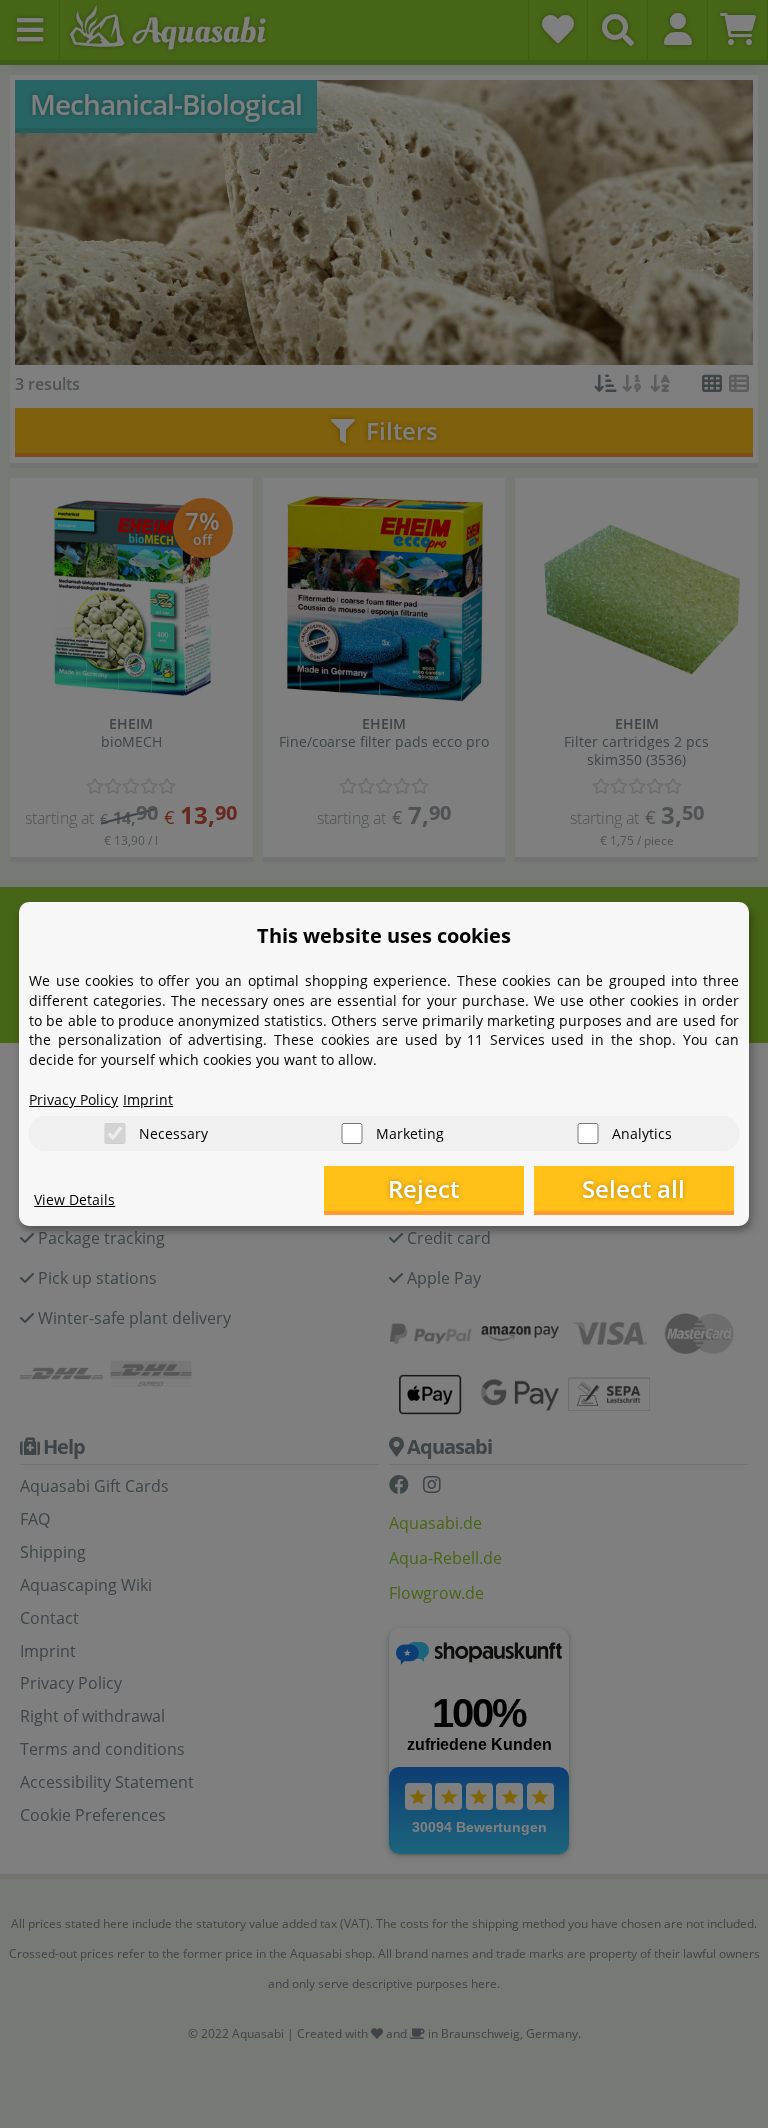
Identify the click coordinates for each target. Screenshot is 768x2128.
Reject (423, 1188)
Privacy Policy (73, 1099)
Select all (633, 1188)
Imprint (148, 1099)
